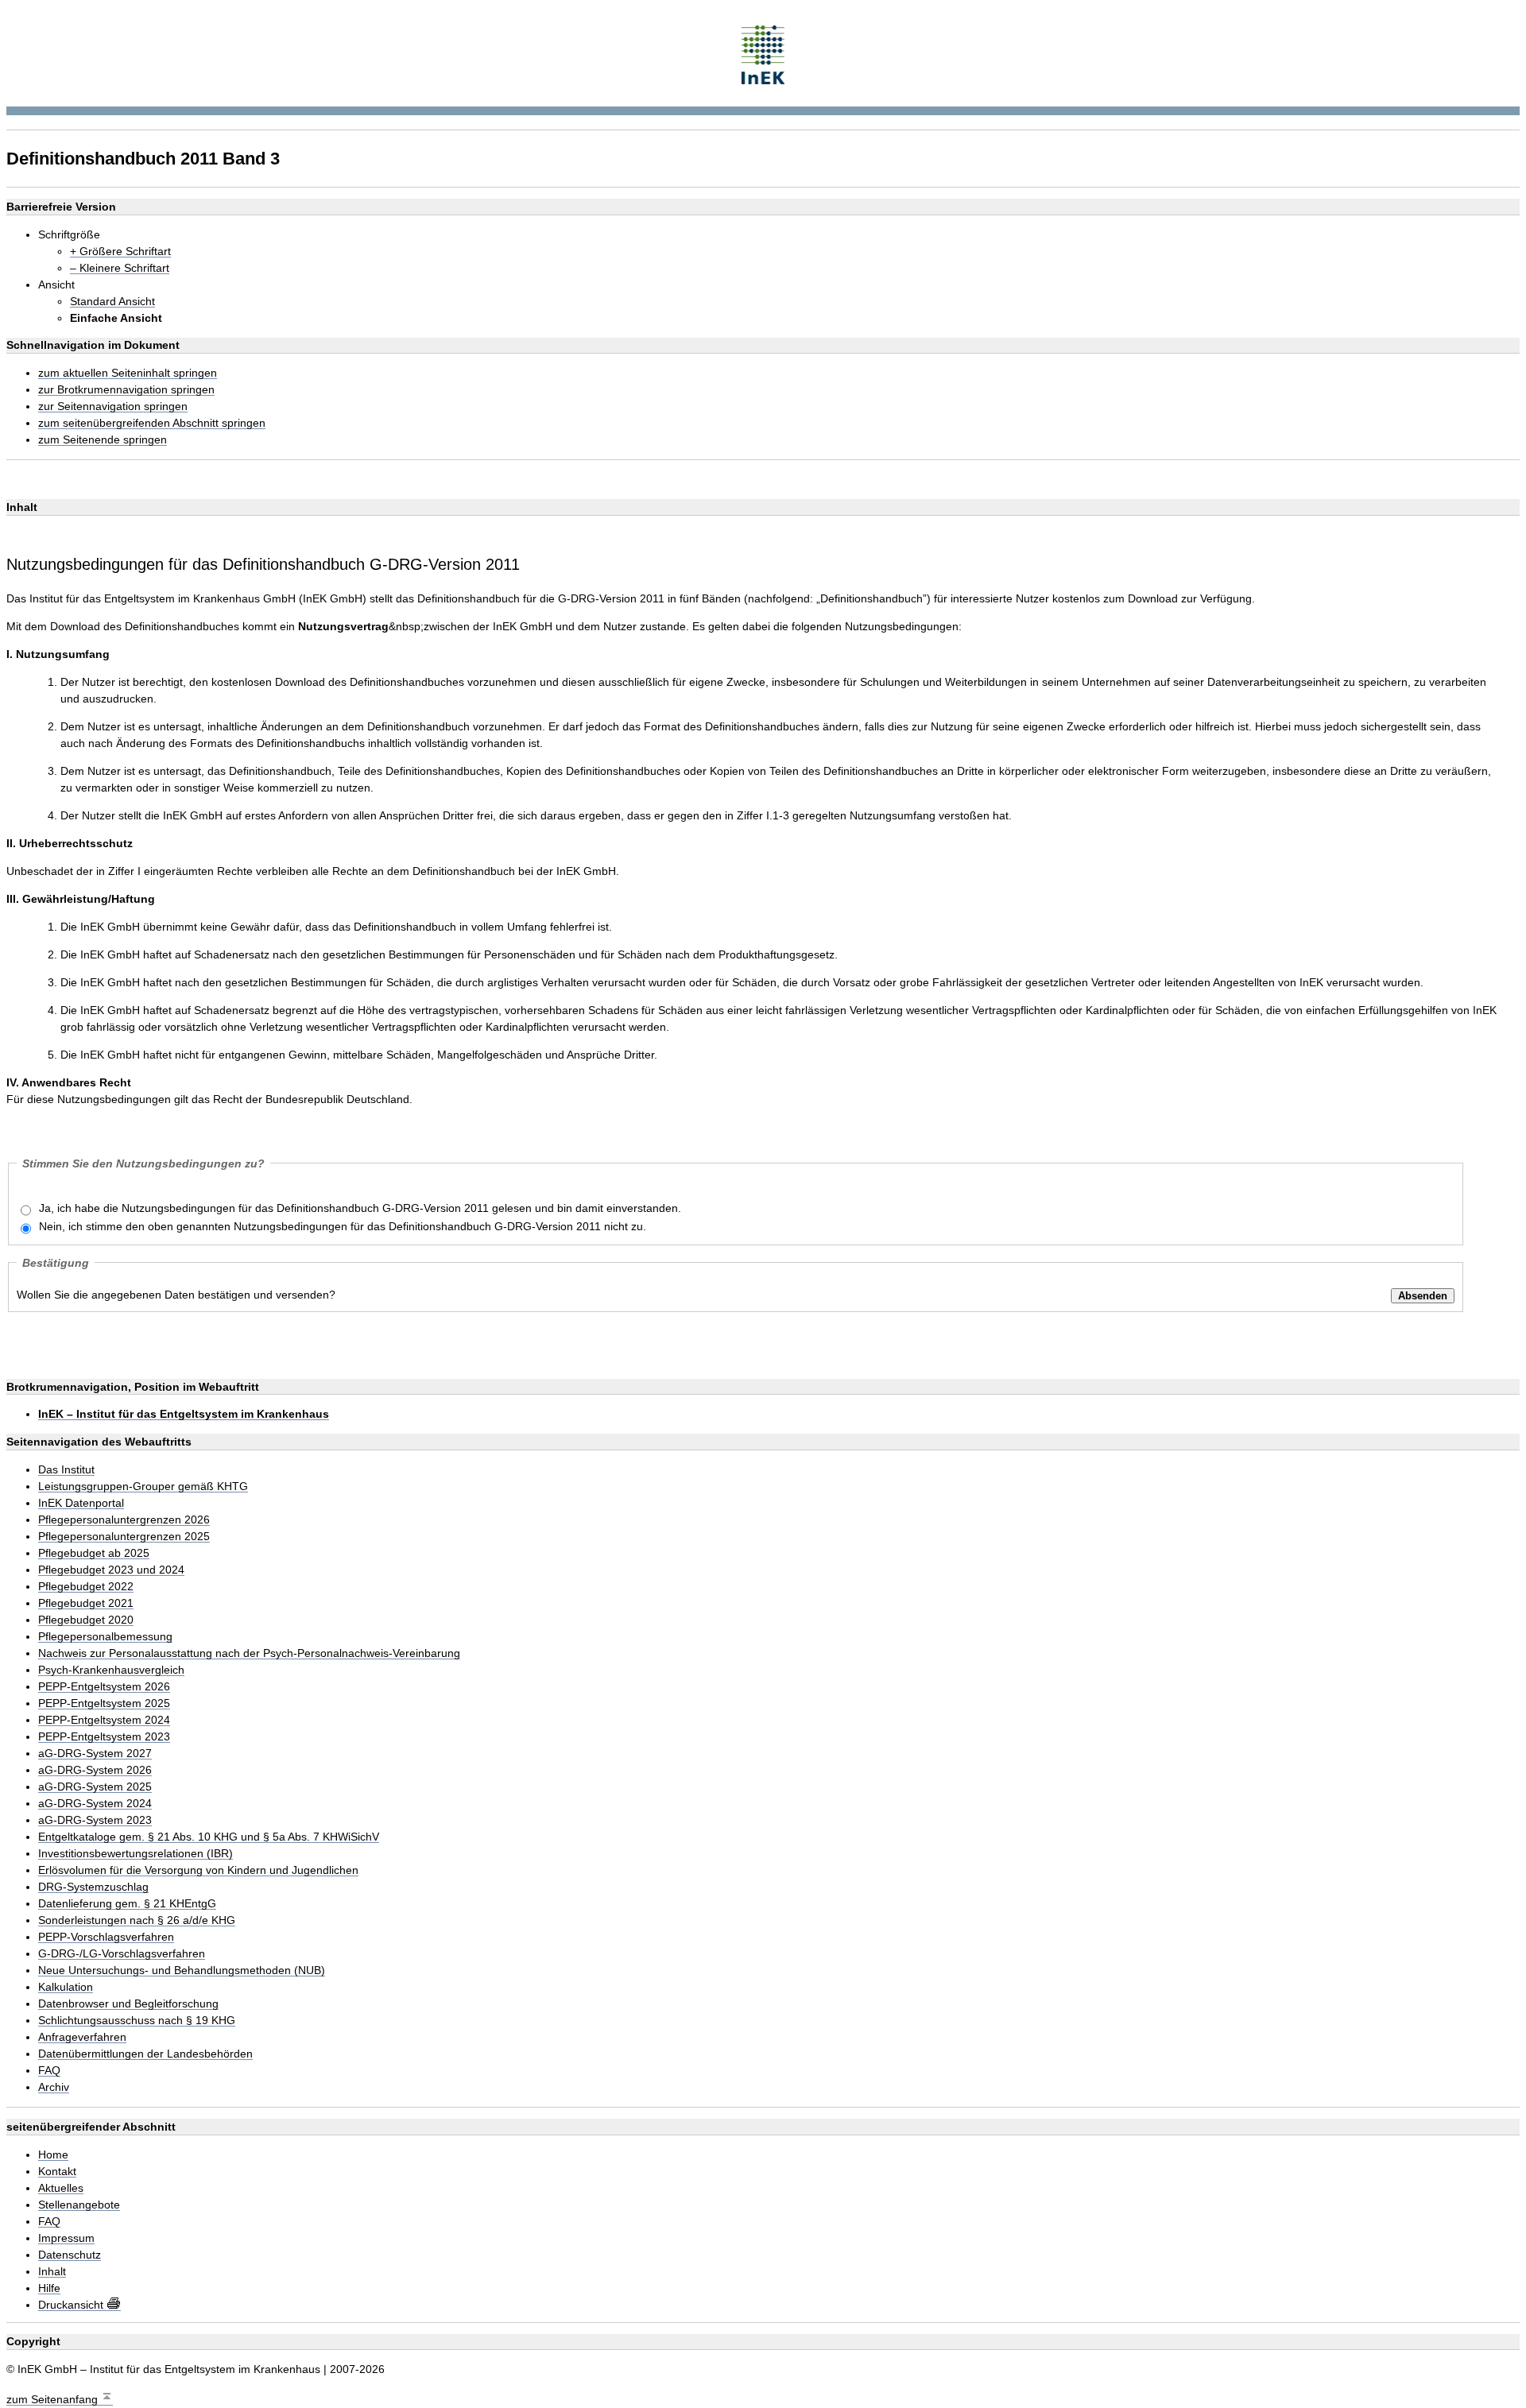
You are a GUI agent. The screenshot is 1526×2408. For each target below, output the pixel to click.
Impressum (66, 2238)
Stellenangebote (79, 2205)
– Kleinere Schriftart (120, 268)
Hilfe (49, 2288)
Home (53, 2155)
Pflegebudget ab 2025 (94, 1553)
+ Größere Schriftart (120, 252)
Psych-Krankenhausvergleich (111, 1670)
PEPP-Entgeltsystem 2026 (104, 1687)
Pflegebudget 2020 (86, 1620)
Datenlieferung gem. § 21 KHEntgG (127, 1904)
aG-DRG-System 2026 (95, 1770)
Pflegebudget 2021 (86, 1603)
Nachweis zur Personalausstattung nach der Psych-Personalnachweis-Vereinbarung (249, 1653)
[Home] (763, 53)
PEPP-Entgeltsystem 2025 (104, 1703)
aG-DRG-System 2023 (95, 1820)
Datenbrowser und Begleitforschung (128, 2004)
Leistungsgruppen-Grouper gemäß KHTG (143, 1487)
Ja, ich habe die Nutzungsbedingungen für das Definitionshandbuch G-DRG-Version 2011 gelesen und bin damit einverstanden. (360, 1208)
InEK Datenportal (81, 1503)
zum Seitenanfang (54, 2399)
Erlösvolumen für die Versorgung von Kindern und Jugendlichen (198, 1870)
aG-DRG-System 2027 (95, 1754)
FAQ (49, 2071)
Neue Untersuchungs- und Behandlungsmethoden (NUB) (182, 1971)
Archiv (54, 2087)
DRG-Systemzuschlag (93, 1887)
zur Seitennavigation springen (113, 406)
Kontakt (57, 2172)
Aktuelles (61, 2188)
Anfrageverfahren (82, 2037)
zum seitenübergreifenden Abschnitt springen (152, 423)
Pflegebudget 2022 (86, 1587)
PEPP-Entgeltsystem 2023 (104, 1737)
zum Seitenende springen (103, 440)
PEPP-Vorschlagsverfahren (106, 1937)
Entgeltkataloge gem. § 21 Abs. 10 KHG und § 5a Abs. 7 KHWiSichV (209, 1837)
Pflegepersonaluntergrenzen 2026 (124, 1520)
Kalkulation (66, 1987)
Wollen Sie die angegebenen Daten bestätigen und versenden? (176, 1295)
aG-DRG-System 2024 (95, 1804)
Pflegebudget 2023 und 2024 (111, 1570)
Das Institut (66, 1470)
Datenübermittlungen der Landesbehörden (145, 2054)
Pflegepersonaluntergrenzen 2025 (124, 1537)
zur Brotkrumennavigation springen (126, 390)
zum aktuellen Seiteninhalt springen (128, 373)
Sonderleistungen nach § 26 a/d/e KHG (137, 1920)
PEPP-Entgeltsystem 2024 (104, 1720)
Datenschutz (70, 2255)
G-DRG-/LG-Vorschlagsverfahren (122, 1954)
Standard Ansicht (112, 302)
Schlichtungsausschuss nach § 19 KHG (137, 2021)
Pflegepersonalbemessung (105, 1637)
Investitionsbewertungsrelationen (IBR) (136, 1854)
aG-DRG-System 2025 (95, 1787)
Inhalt (52, 2272)
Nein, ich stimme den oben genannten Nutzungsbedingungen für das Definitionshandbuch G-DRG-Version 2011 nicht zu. (343, 1226)
